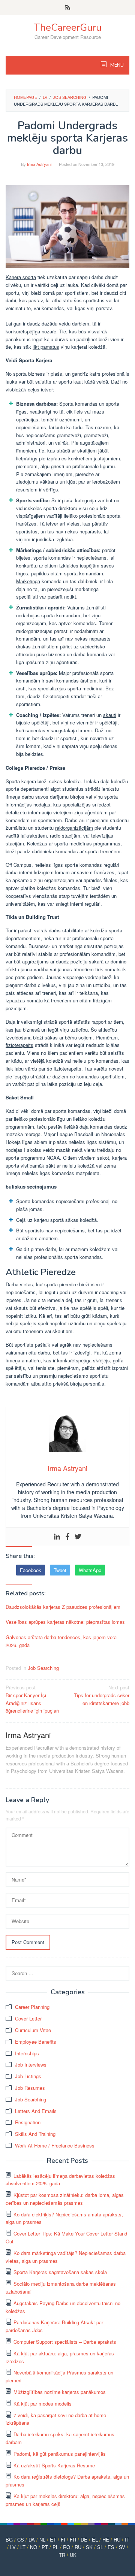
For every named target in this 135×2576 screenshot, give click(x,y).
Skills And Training (35, 2134)
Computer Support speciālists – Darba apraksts (65, 2342)
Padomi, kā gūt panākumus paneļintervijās (60, 2454)
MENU (116, 65)
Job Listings (28, 2076)
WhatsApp (90, 1570)
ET (53, 2539)
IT (127, 2539)
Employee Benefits (36, 2042)
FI (63, 2539)
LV (13, 2547)
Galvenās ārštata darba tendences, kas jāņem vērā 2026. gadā (61, 1641)
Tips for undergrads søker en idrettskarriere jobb (102, 1695)
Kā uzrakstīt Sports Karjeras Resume (54, 2465)
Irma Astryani (28, 1735)
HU (117, 2539)
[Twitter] (78, 1537)
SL (100, 2547)
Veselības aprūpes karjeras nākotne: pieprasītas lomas (65, 1622)
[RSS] (68, 7)
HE (106, 2539)
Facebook (31, 1570)
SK (89, 2547)
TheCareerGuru (68, 28)
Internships (27, 2053)
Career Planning (32, 2007)
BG (9, 2539)
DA (32, 2539)
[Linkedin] (57, 1537)
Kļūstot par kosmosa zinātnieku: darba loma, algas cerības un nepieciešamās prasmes (65, 2199)
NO (34, 2547)
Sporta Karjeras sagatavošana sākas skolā (60, 2272)
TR (62, 2555)
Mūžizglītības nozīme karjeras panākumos (60, 2392)
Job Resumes (30, 2088)
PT (45, 2547)
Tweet (60, 1570)
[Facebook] (67, 1537)
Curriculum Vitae (33, 2030)
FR (73, 2539)
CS (21, 2539)
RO (67, 2547)
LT (23, 2547)
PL (55, 2547)
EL (95, 2539)
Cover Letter (28, 2018)
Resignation (28, 2122)
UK (73, 2555)
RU (78, 2547)
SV (122, 2547)
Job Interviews (31, 2065)
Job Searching (43, 1668)
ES (111, 2547)
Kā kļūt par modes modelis (43, 2404)
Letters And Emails (36, 2111)
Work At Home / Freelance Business (55, 2145)
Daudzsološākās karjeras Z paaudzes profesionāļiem (63, 1607)
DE (84, 2539)
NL (42, 2539)
